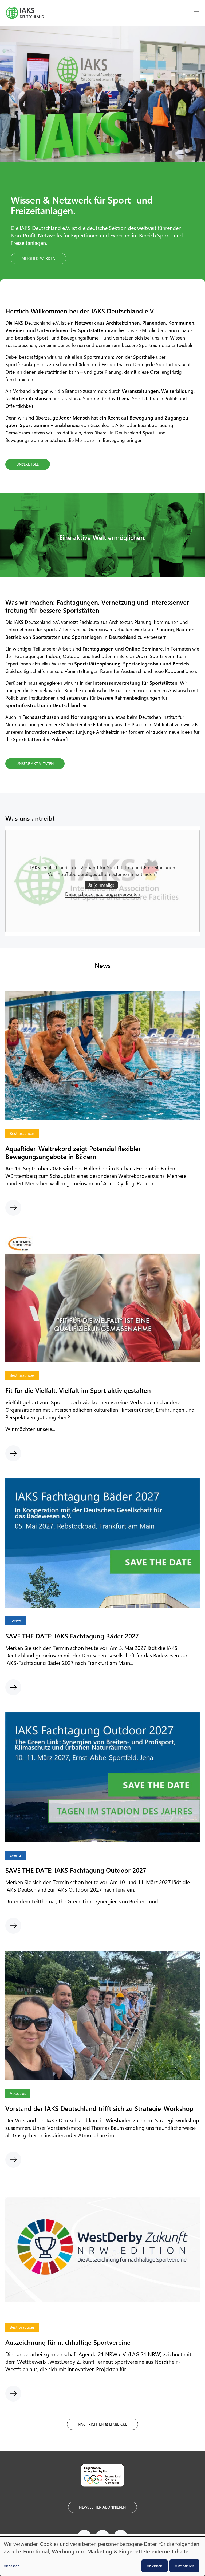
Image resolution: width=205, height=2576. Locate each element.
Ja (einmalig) (101, 885)
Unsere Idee (28, 464)
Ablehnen (155, 2566)
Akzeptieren (184, 2566)
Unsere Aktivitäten (35, 763)
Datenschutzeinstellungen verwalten (103, 894)
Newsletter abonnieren (102, 2507)
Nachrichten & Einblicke (102, 2424)
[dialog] (102, 2556)
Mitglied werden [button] (38, 258)
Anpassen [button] (12, 2566)
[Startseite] (25, 13)
